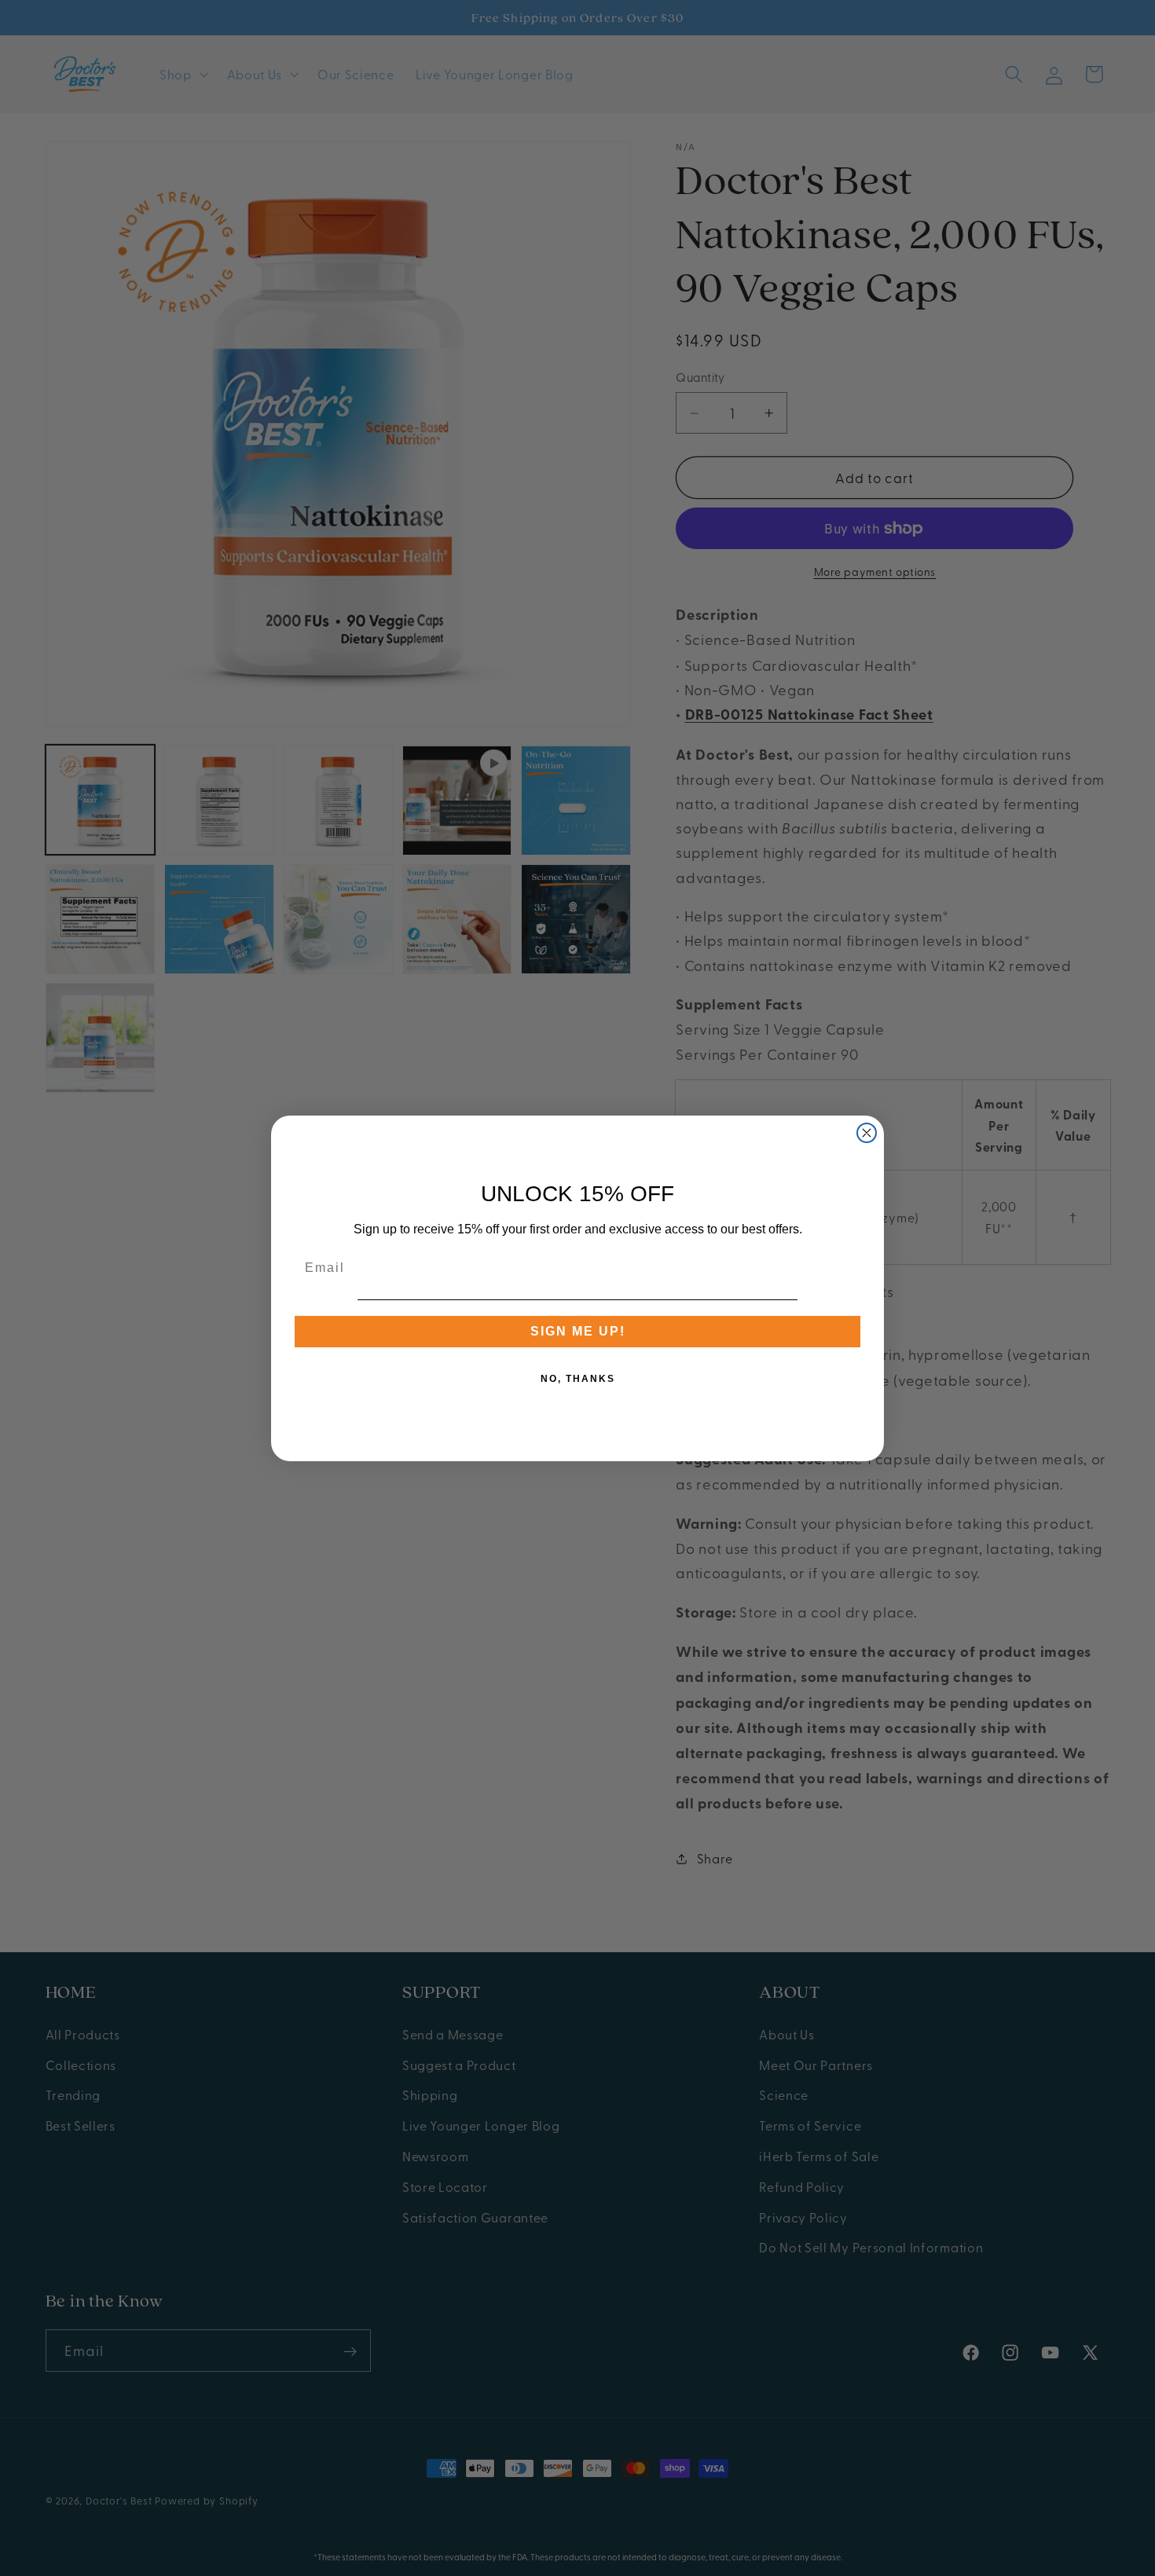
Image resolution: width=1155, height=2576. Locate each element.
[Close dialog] (867, 1133)
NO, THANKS (578, 1379)
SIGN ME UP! (578, 1331)
